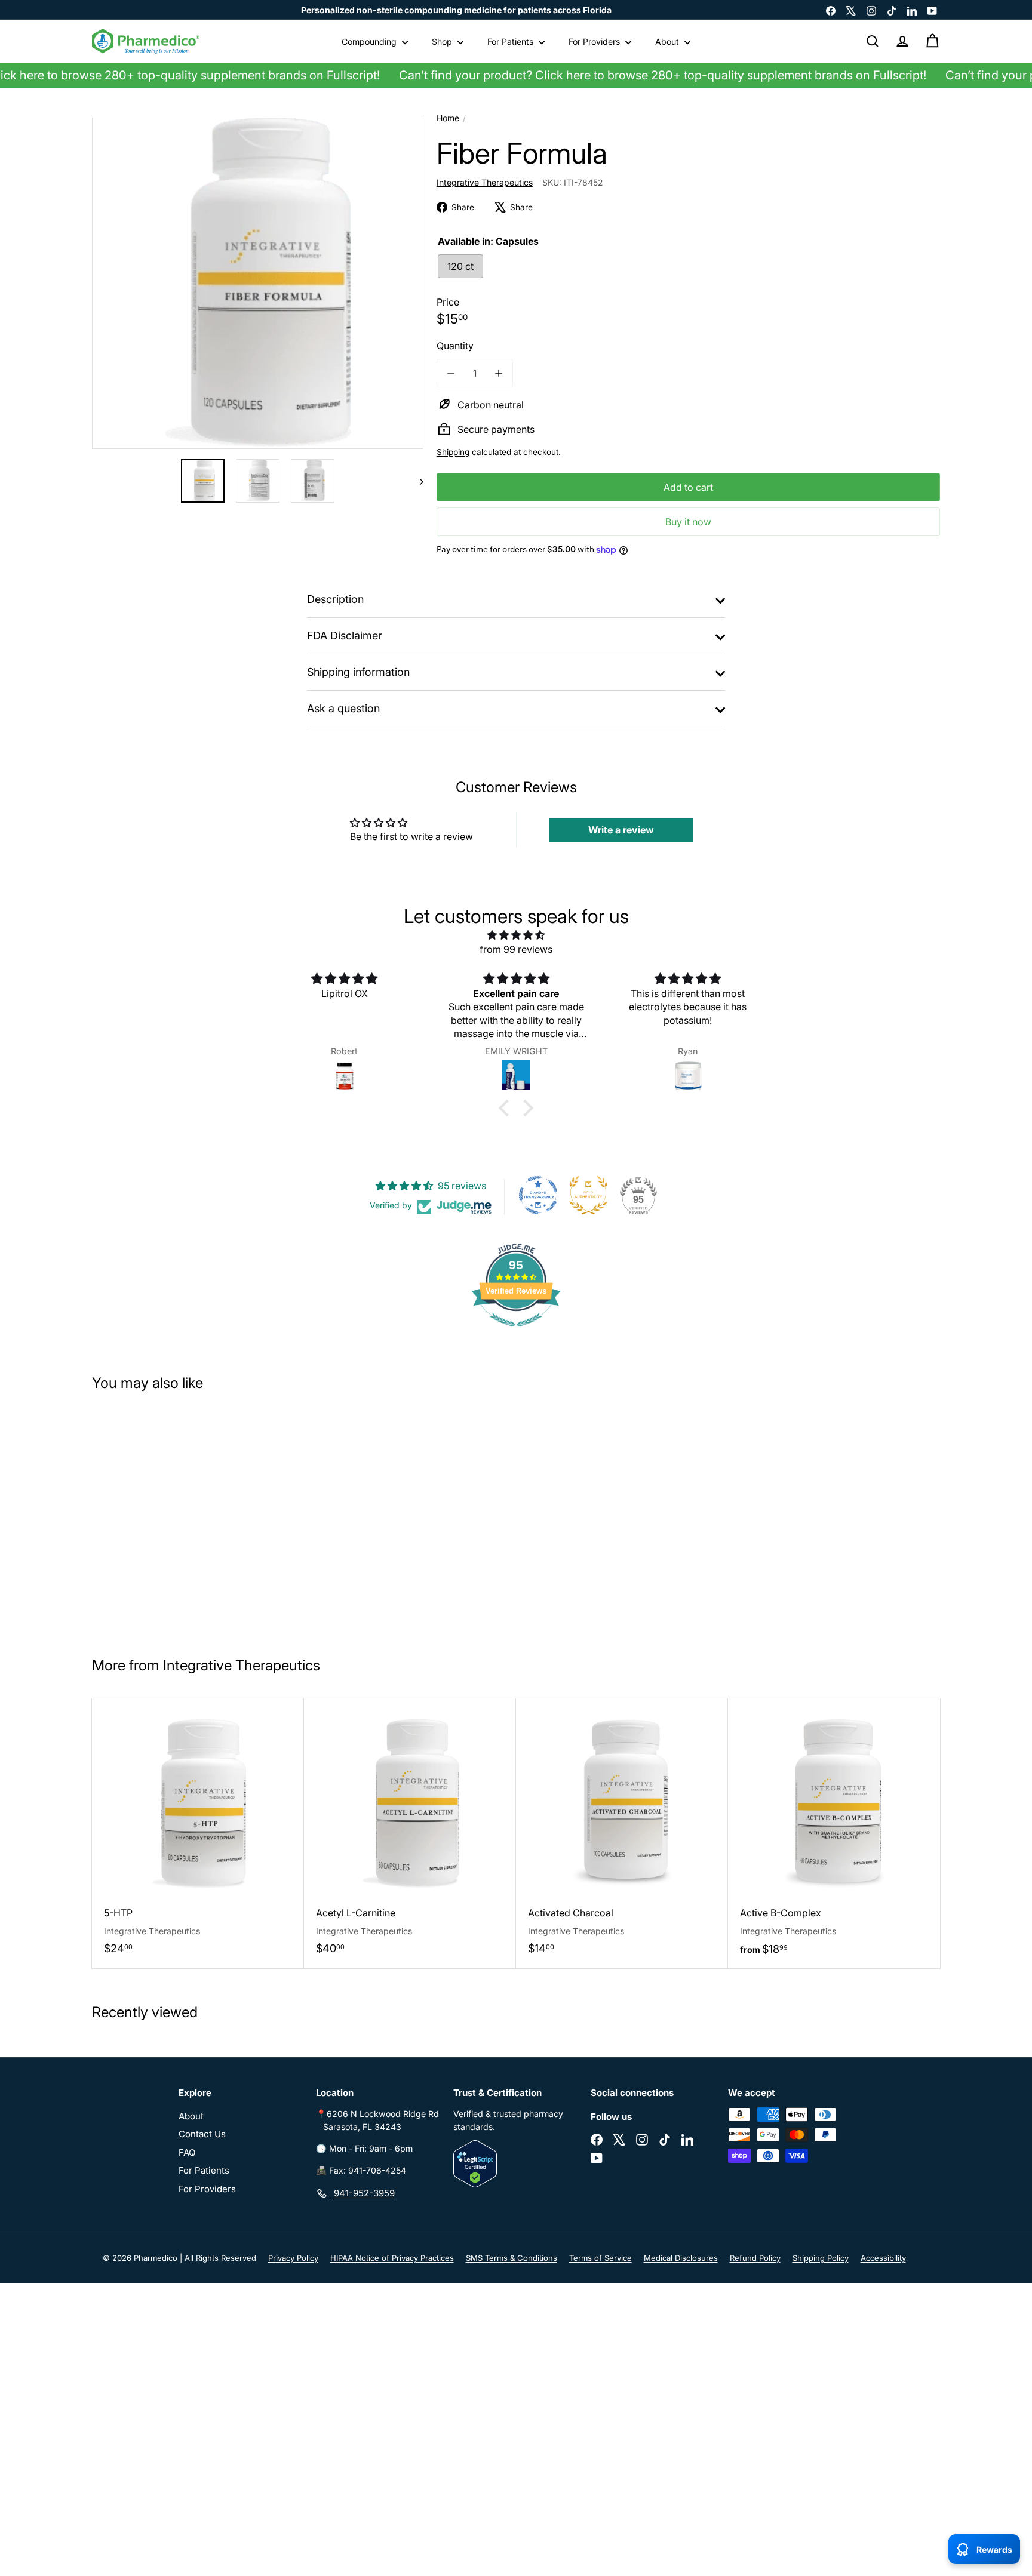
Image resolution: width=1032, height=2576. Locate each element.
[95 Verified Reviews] (516, 1332)
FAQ (187, 2152)
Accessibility (883, 2258)
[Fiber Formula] (163, 1519)
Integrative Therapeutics (242, 1665)
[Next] (416, 481)
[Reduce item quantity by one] (451, 373)
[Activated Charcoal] (622, 1833)
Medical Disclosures (681, 2258)
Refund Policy (755, 2258)
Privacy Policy (293, 2258)
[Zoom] (258, 283)
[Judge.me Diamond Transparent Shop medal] (538, 1195)
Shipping (453, 452)
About (668, 41)
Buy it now (688, 522)
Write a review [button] (621, 830)
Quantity (455, 346)
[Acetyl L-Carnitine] (410, 1833)
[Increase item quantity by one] (499, 373)
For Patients (512, 41)
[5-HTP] (198, 1833)
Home (448, 118)
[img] (516, 935)
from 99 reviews (516, 949)
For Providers (595, 41)
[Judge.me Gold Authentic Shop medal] (588, 1195)
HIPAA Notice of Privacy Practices (392, 2258)
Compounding (370, 41)
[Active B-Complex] (834, 1834)
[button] (507, 1108)
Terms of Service (601, 2258)
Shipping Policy (821, 2258)
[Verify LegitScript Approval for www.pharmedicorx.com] (516, 2164)
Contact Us (202, 2134)
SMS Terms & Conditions (512, 2258)
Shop (443, 41)
